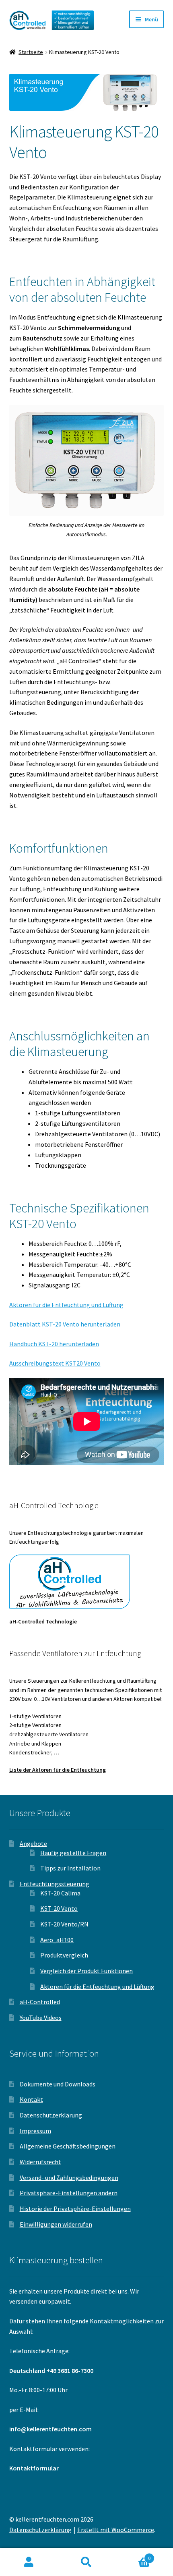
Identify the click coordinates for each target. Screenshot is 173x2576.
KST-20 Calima (60, 1893)
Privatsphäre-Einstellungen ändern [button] (69, 2193)
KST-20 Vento (59, 1908)
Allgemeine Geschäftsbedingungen (68, 2146)
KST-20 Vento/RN (64, 1924)
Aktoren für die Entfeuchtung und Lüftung (66, 1305)
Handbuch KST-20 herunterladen (54, 1344)
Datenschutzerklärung (51, 2115)
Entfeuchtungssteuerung (55, 1884)
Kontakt (31, 2099)
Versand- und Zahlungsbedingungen (69, 2177)
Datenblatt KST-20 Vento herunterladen (65, 1324)
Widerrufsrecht (40, 2162)
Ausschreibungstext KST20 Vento (55, 1363)
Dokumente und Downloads (58, 2084)
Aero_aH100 (57, 1940)
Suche (86, 2562)
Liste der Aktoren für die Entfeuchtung (58, 1770)
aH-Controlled (40, 2002)
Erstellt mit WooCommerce (116, 2530)
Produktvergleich (64, 1955)
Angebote (33, 1843)
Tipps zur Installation (70, 1868)
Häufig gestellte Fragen (73, 1853)
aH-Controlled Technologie (43, 1621)
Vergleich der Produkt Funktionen (86, 1971)
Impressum (35, 2131)
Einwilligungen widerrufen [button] (56, 2224)
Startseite (31, 52)
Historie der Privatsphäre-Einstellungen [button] (75, 2209)
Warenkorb (133, 2555)
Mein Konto (29, 2562)
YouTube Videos (41, 2018)
